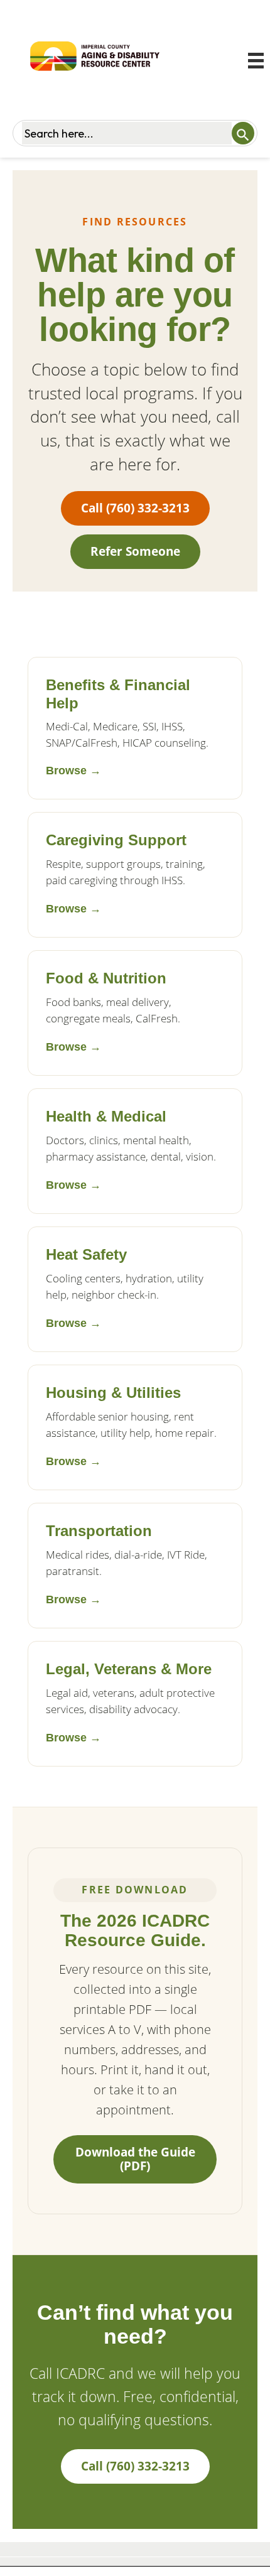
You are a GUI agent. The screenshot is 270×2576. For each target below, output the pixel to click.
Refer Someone (135, 551)
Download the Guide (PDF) (135, 2159)
